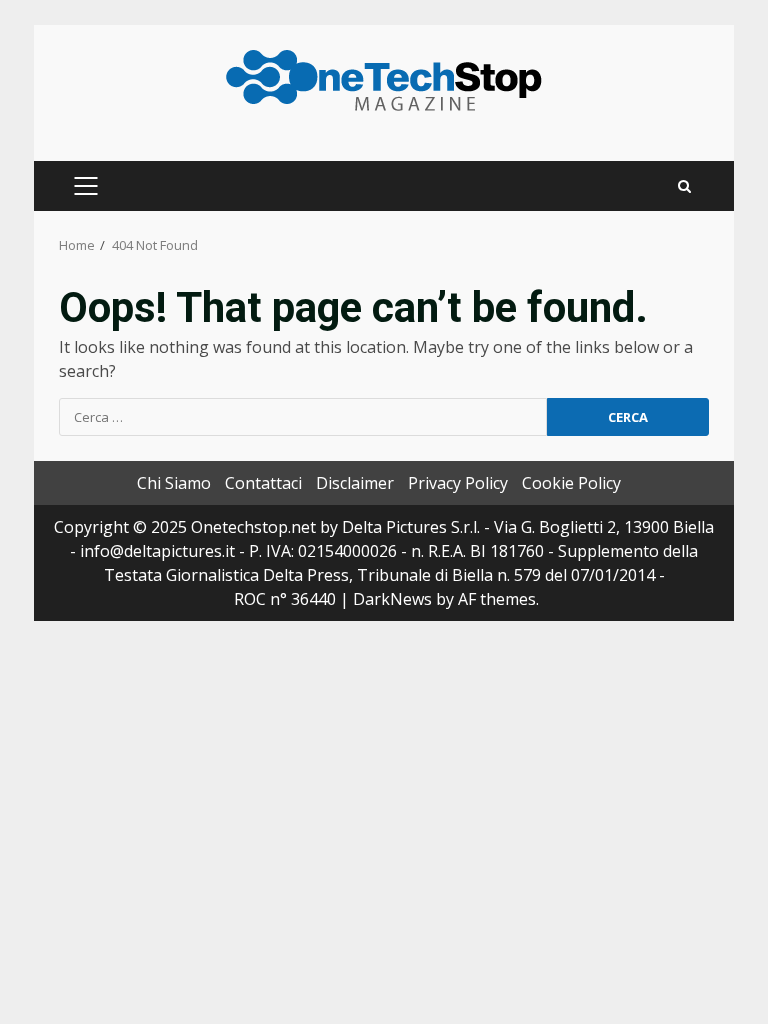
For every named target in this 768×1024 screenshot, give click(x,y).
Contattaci (263, 483)
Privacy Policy (458, 483)
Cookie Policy (571, 483)
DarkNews (392, 599)
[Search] (684, 186)
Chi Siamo (174, 483)
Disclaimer (355, 483)
